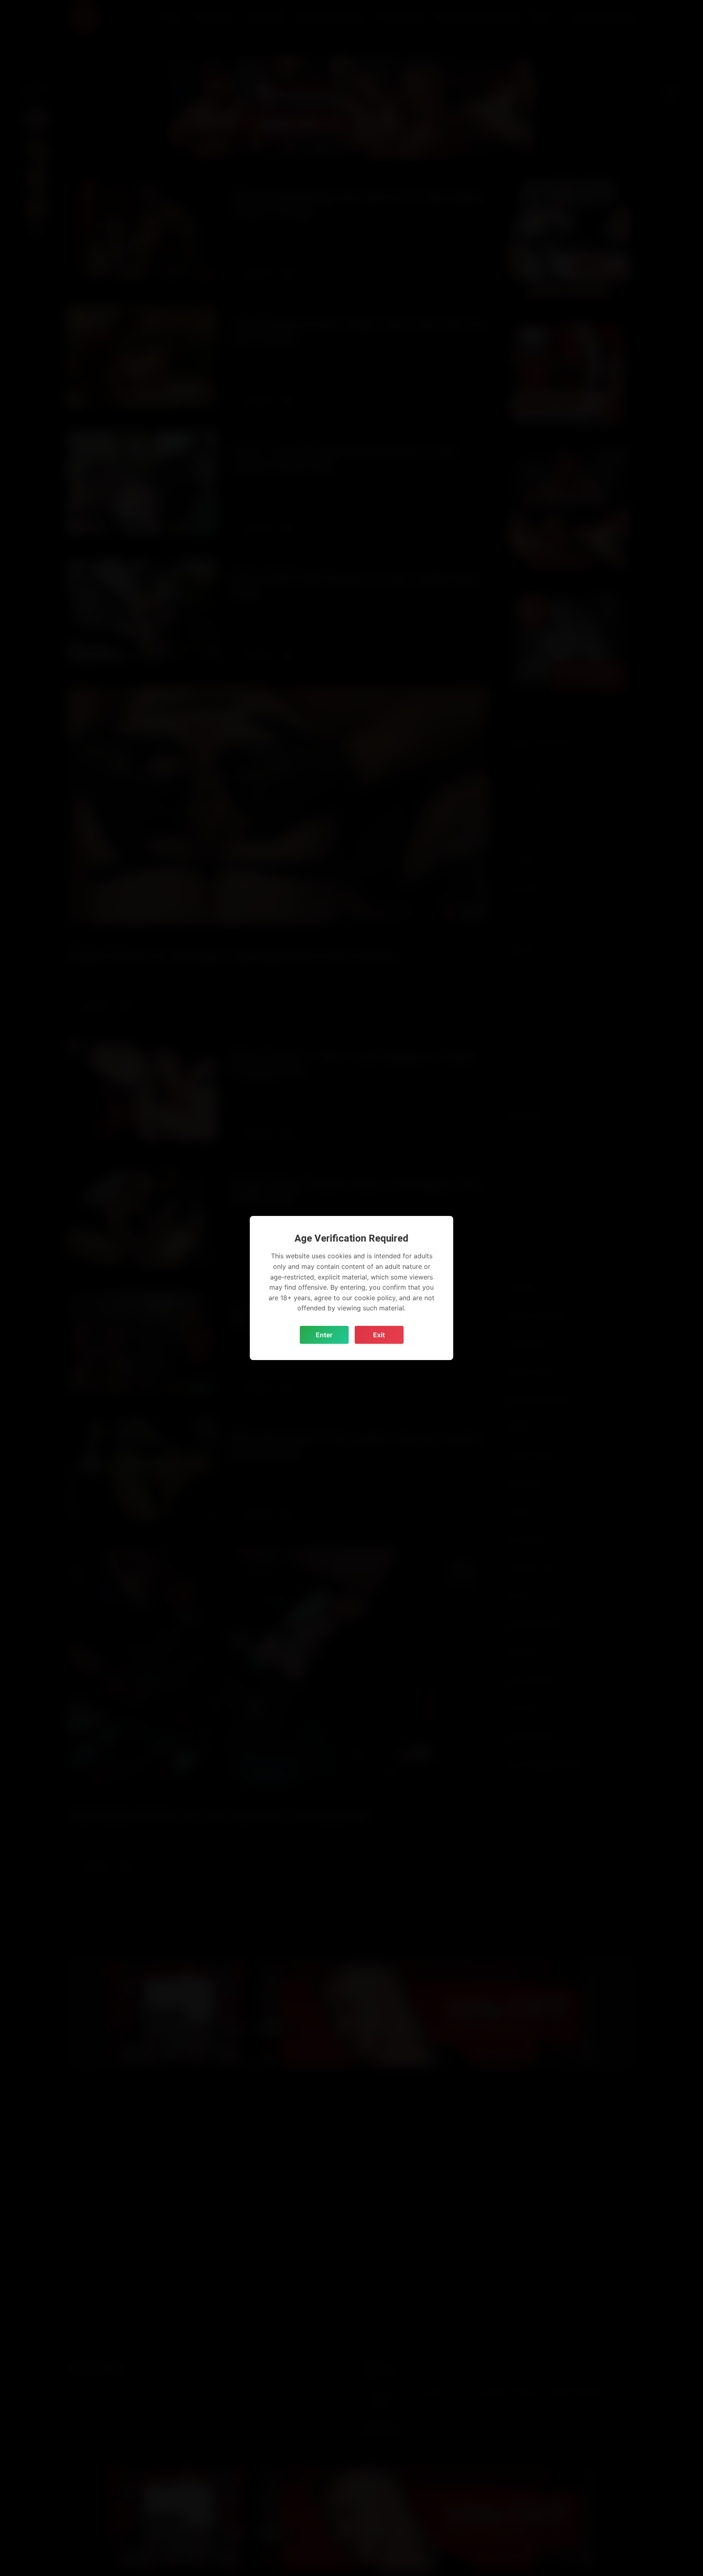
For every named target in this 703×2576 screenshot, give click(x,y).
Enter (324, 1335)
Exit (379, 1335)
